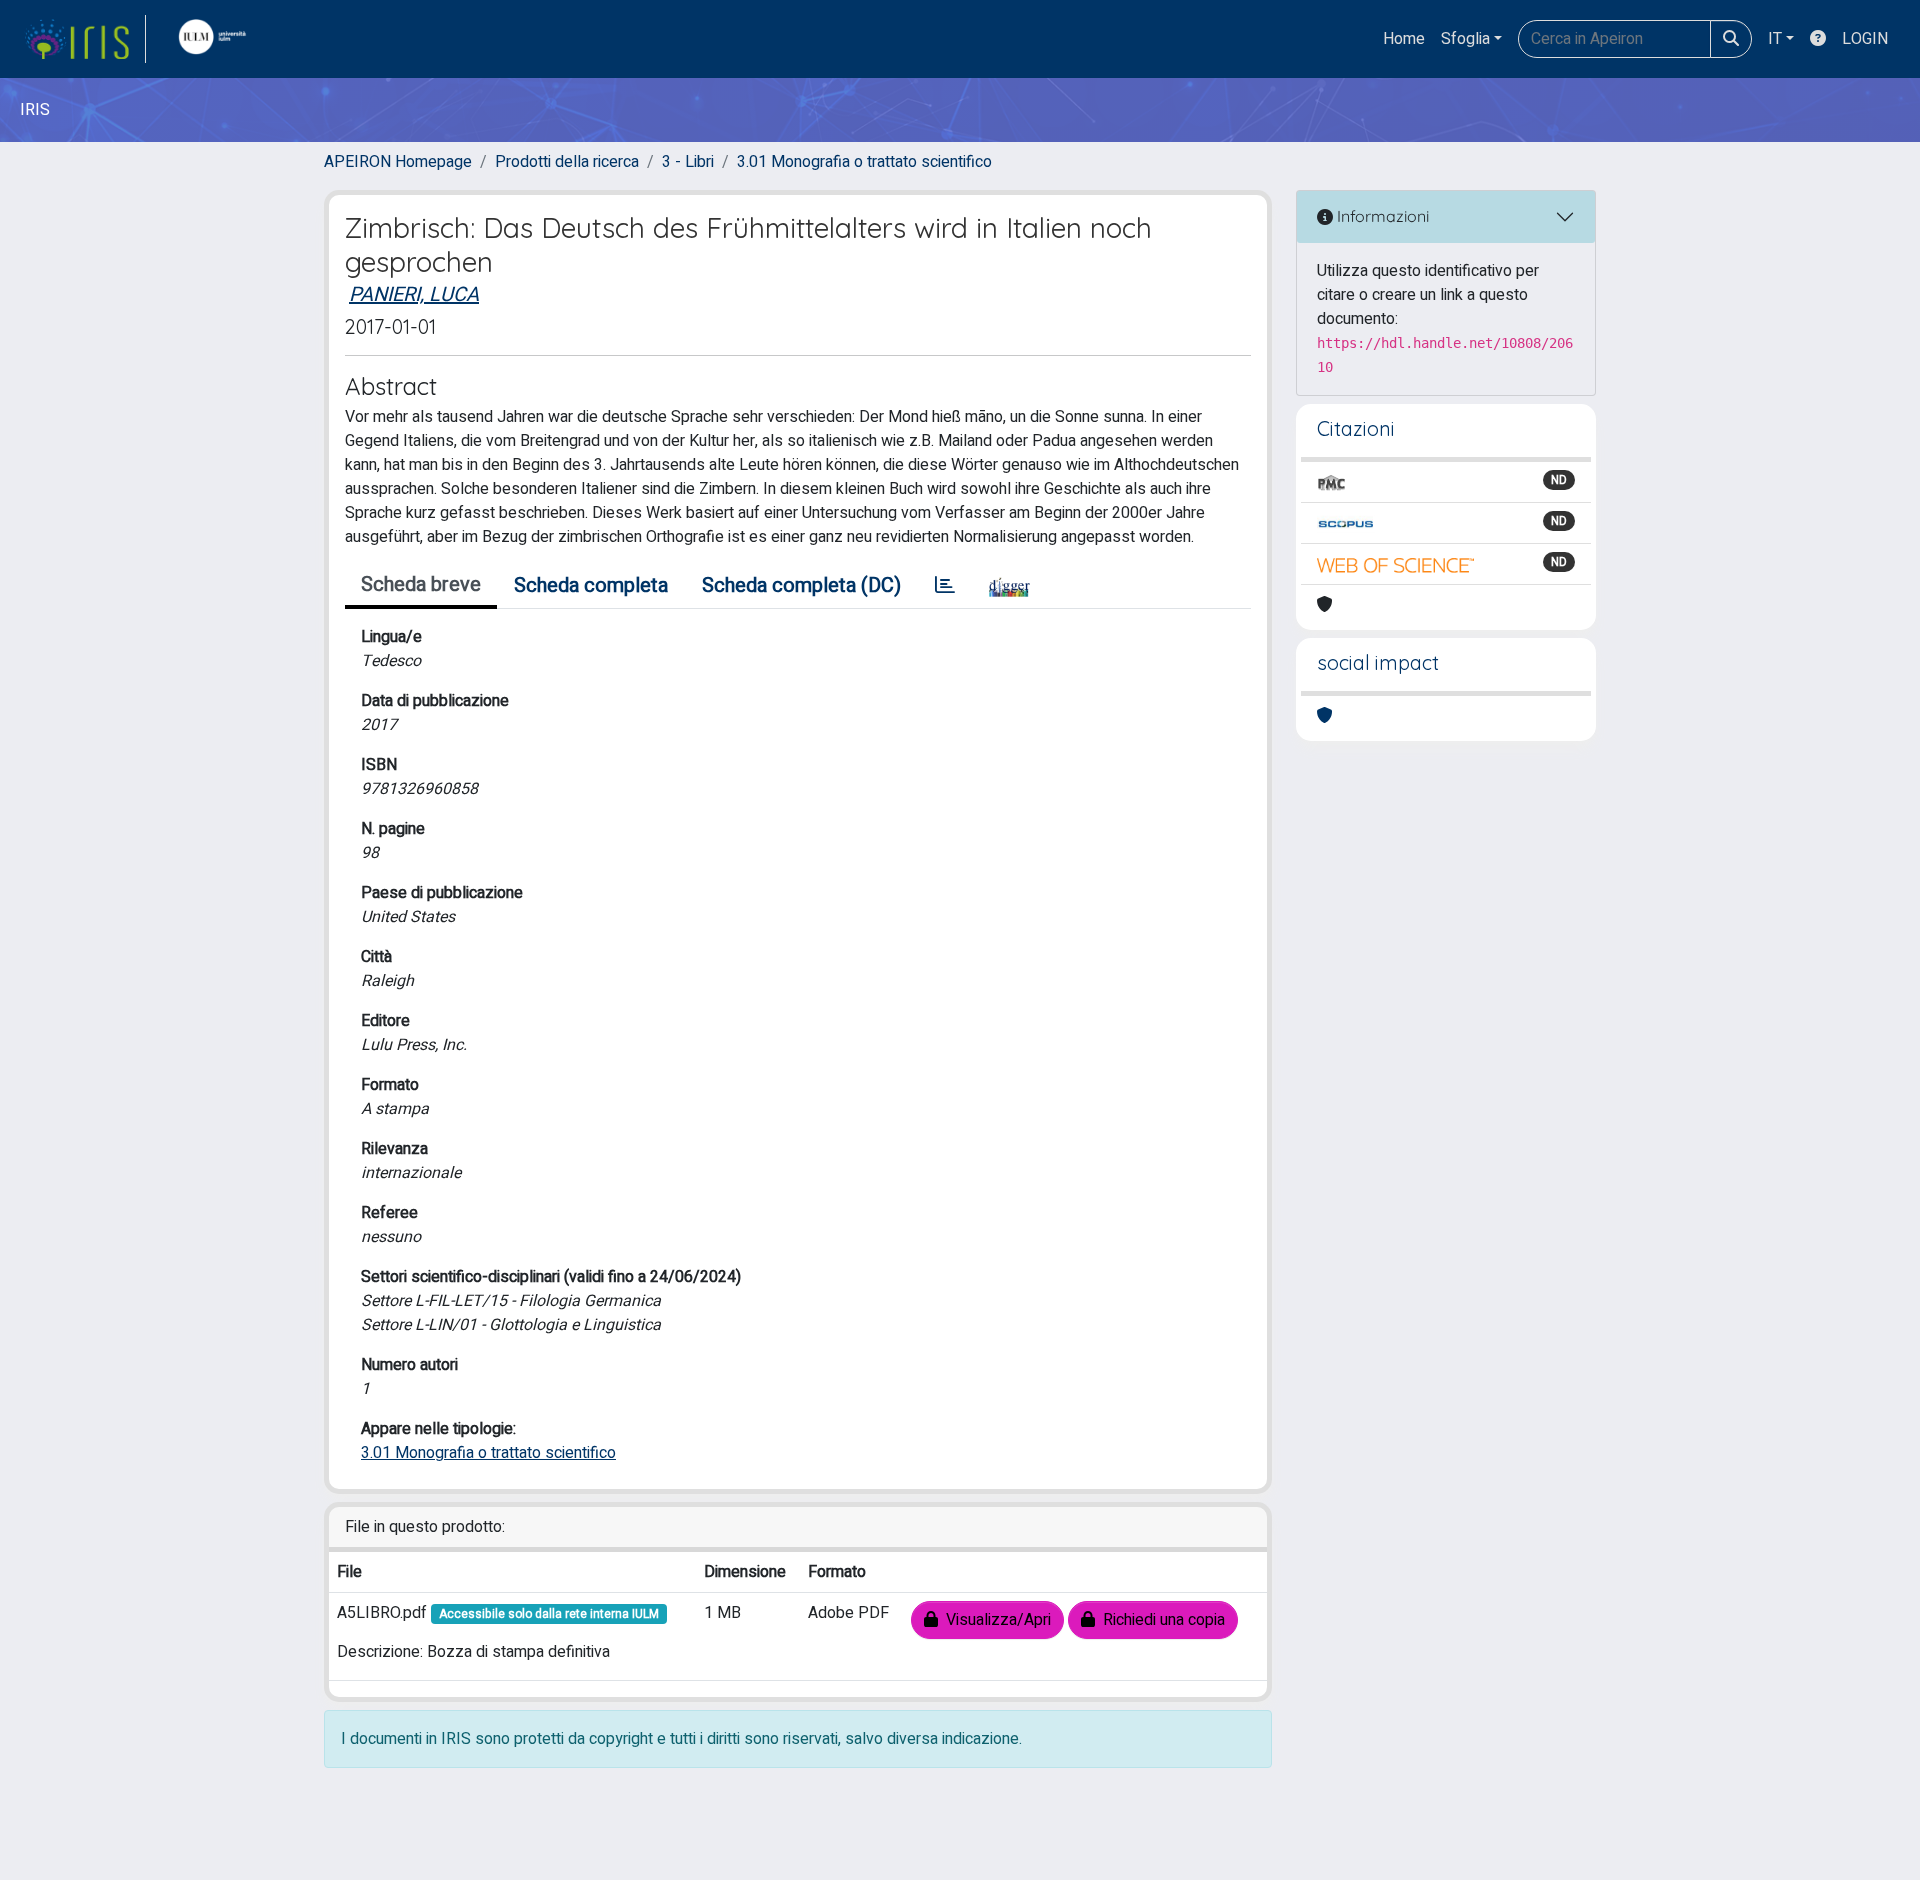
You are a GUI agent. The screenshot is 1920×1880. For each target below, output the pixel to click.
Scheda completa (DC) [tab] (801, 585)
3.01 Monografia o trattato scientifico (864, 162)
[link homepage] (85, 39)
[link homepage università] (217, 39)
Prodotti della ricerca (567, 162)
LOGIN (1865, 39)
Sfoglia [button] (1465, 39)
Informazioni (1381, 216)
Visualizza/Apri (994, 1620)
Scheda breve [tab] (421, 584)
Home (1404, 39)
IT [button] (1775, 39)
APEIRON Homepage (398, 162)
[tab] (945, 586)
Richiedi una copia (1160, 1620)
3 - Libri (688, 162)
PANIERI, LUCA (414, 294)
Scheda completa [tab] (591, 585)
